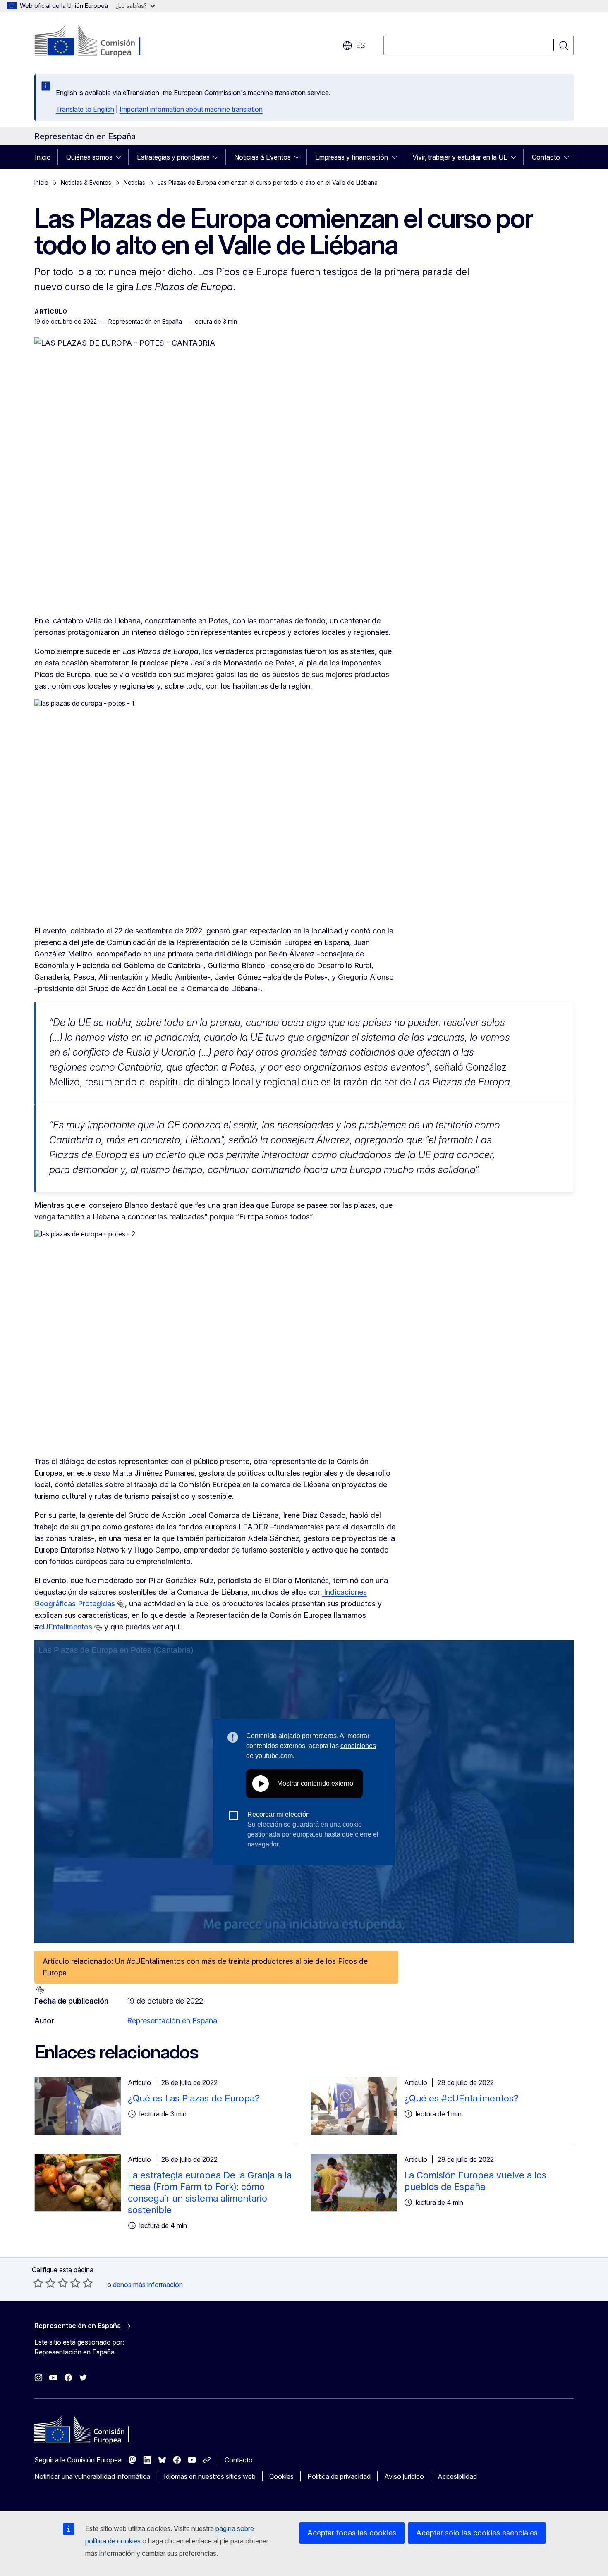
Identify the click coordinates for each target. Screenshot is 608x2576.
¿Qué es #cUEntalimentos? (461, 2098)
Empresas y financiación (352, 157)
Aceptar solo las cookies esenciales (477, 2533)
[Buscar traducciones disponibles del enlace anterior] (121, 1604)
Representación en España (172, 2021)
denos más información (148, 2285)
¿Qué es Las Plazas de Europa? (194, 2098)
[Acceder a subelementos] (121, 157)
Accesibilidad (457, 2476)
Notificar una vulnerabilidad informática (92, 2476)
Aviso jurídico (404, 2476)
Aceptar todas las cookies (352, 2533)
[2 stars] (44, 2283)
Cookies (281, 2476)
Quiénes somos (89, 157)
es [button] (360, 45)
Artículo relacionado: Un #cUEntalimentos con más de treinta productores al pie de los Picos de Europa (205, 1967)
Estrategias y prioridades (173, 157)
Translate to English (85, 109)
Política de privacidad (339, 2476)
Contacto (546, 157)
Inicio (43, 157)
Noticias (134, 182)
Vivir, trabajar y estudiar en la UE (460, 157)
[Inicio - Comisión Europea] (101, 41)
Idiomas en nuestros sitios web (210, 2476)
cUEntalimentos (66, 1627)
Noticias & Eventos (262, 157)
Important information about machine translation (191, 109)
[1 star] (38, 2283)
